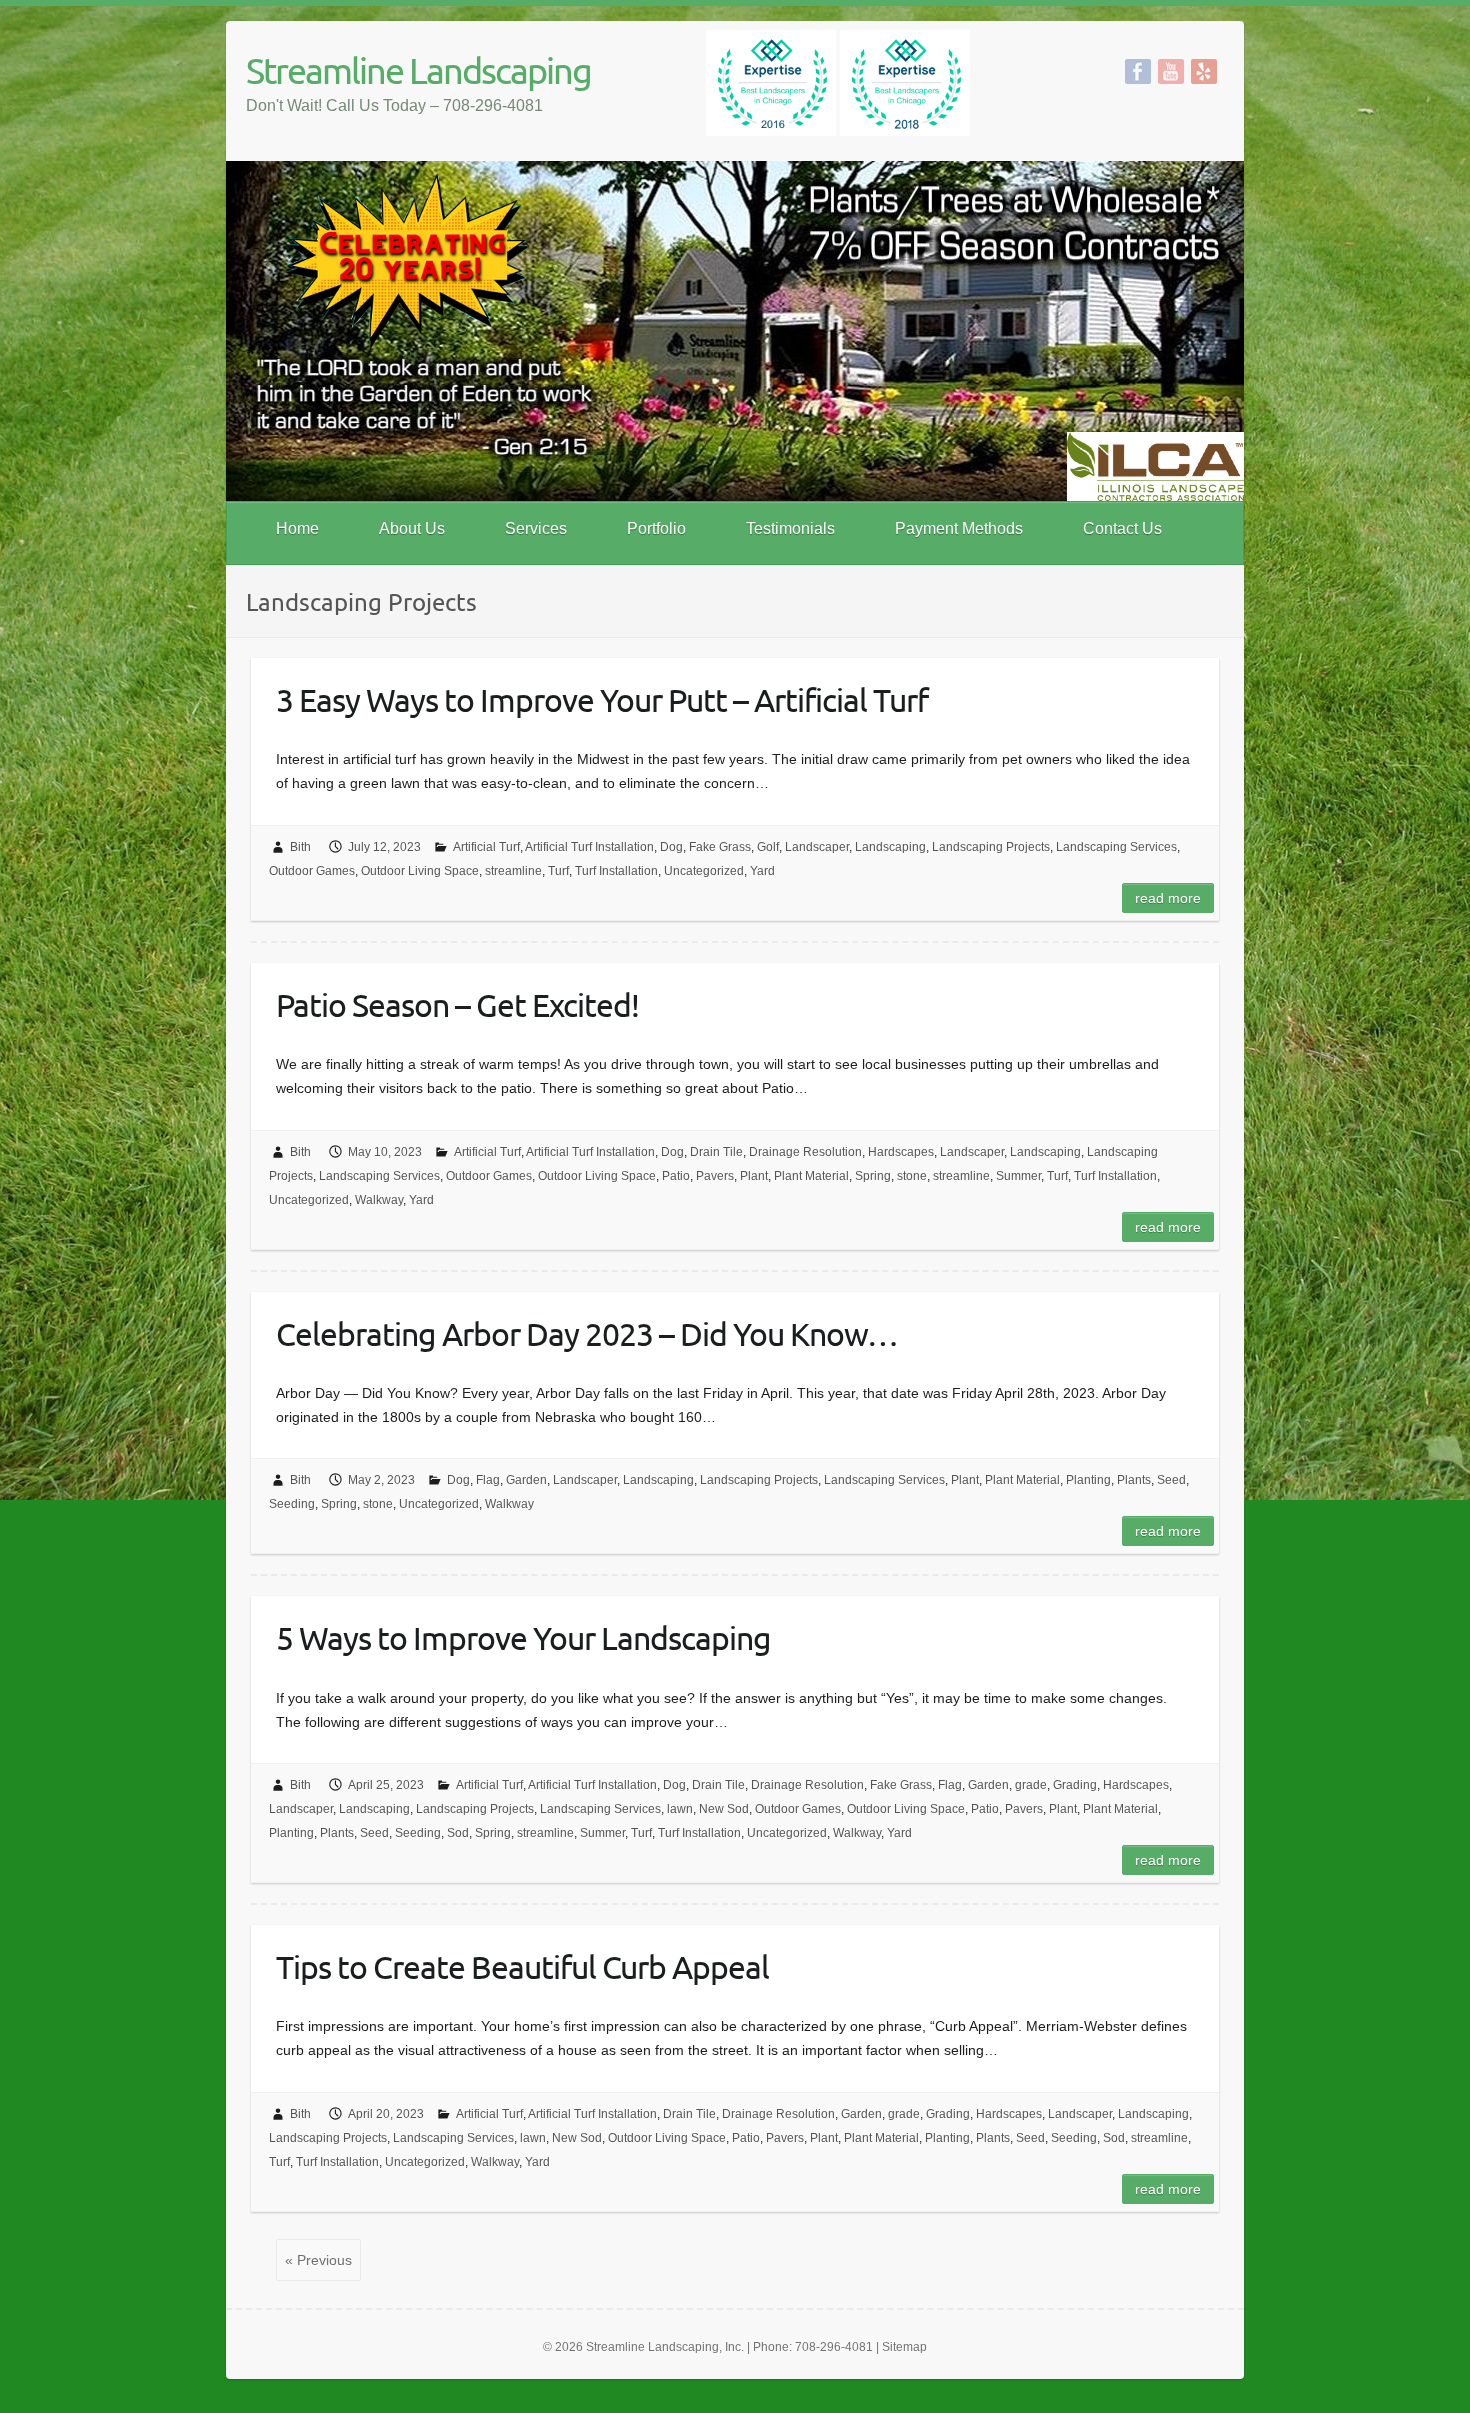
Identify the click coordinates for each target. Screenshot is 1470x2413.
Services (536, 528)
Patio (676, 1176)
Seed (1171, 1480)
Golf (768, 847)
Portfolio (656, 528)
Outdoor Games (312, 871)
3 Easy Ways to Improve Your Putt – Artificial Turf (602, 699)
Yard (762, 871)
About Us (412, 528)
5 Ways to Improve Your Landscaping (523, 1637)
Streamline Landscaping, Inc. (665, 2347)
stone (912, 1176)
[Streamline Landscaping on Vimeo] (1204, 71)
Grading (1075, 1785)
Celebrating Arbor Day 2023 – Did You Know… (587, 1333)
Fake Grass (720, 847)
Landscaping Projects (991, 847)
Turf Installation (616, 871)
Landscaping (890, 847)
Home (297, 528)
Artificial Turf (486, 847)
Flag (488, 1480)
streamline (513, 871)
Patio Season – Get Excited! (457, 1004)
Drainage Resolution (805, 1152)
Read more (1168, 898)
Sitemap (904, 2347)
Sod (458, 1833)
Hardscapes (901, 1152)
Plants (1134, 1480)
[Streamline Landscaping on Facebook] (1138, 71)
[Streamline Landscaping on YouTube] (1171, 71)
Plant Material (811, 1176)
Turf (558, 871)
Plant (754, 1176)
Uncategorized (704, 871)
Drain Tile (716, 1152)
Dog (671, 847)
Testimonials (790, 528)
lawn (680, 1809)
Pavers (715, 1176)
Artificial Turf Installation (589, 847)
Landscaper (817, 847)
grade (1031, 1785)
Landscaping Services (1116, 847)
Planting (1088, 1480)
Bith (300, 847)
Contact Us (1122, 528)
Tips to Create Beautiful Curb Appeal (522, 1966)
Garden (526, 1480)
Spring (873, 1176)
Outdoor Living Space (420, 871)
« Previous (318, 2260)
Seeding (292, 1504)
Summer (1018, 1176)
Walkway (379, 1200)
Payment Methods (959, 528)
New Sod (724, 1809)
